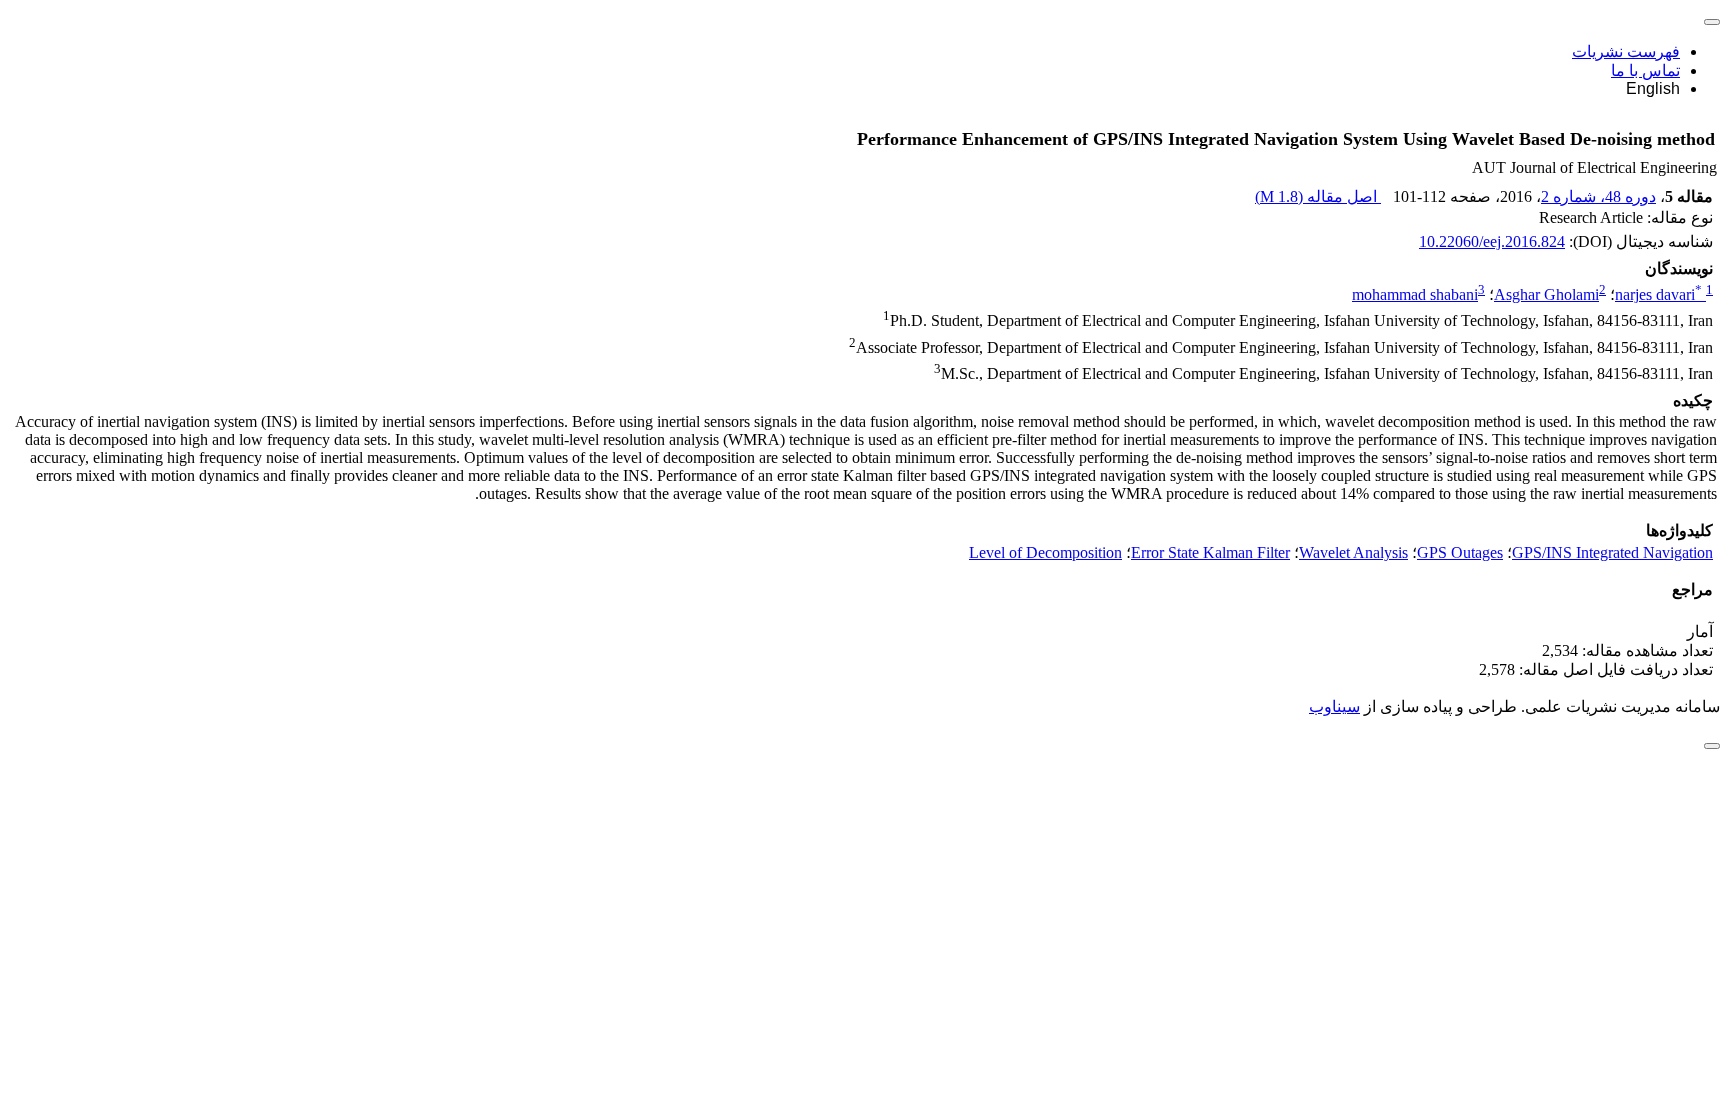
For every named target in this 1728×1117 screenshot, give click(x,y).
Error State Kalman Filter (1210, 552)
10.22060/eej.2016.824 (1492, 241)
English (1653, 88)
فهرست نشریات (1626, 51)
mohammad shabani (1415, 294)
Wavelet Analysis (1353, 552)
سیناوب (1334, 706)
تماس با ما (1645, 70)
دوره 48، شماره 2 (1598, 196)
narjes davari (1658, 294)
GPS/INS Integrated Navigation (1612, 552)
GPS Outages (1460, 552)
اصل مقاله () (1318, 196)
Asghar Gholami (1546, 294)
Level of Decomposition (1045, 552)
